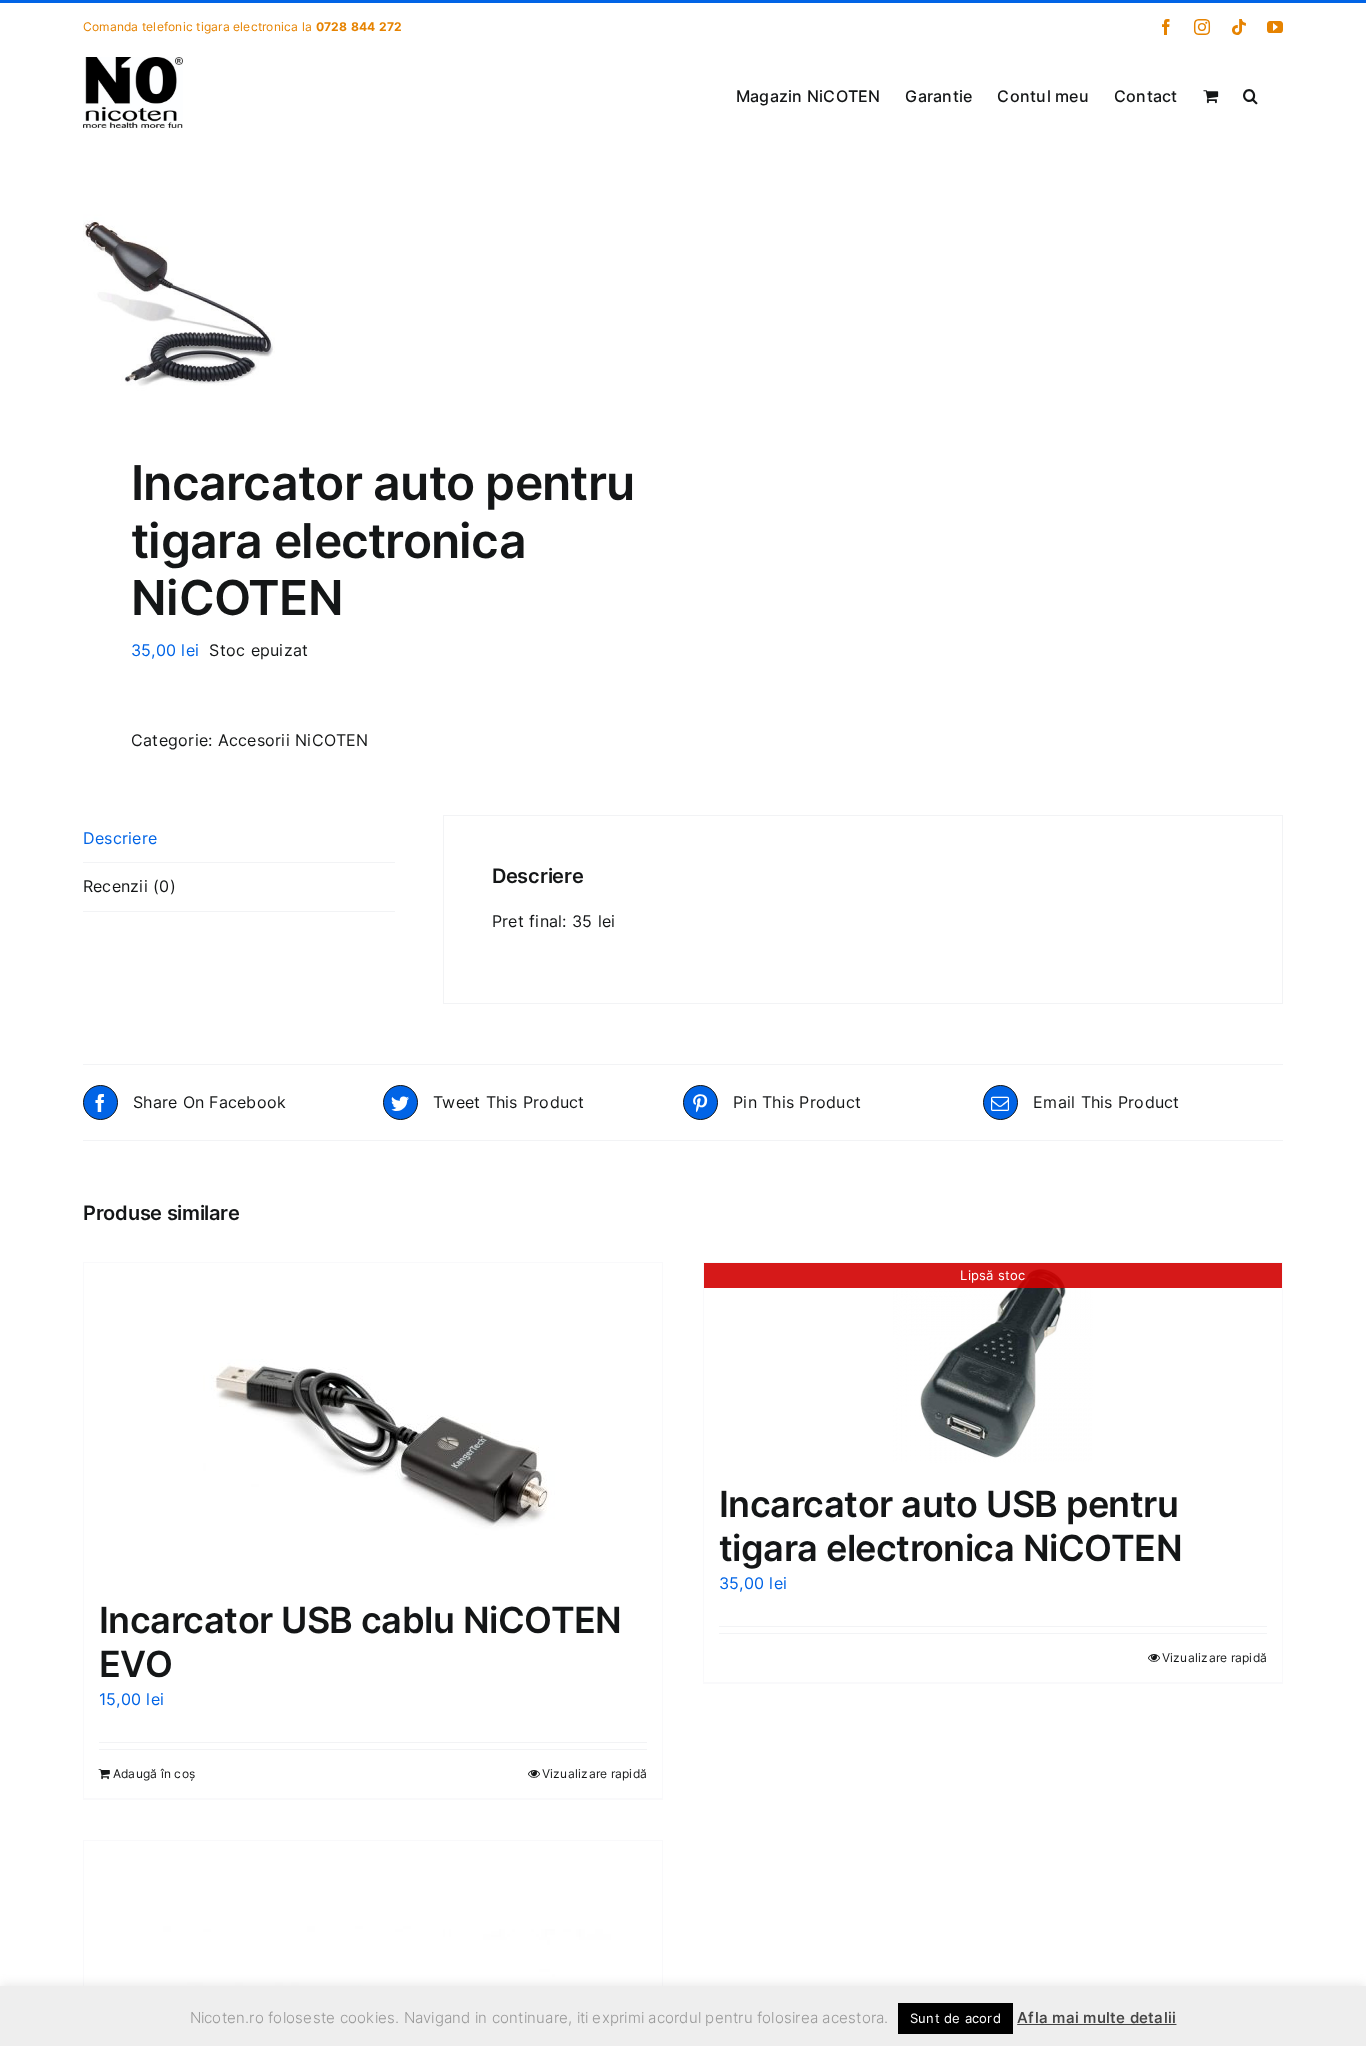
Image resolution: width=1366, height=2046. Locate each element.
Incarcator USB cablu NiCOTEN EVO (360, 1641)
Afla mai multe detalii (1096, 2017)
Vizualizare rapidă (594, 1773)
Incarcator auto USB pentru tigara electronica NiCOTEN (950, 1525)
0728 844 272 (359, 26)
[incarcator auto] (371, 304)
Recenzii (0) (129, 886)
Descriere (120, 838)
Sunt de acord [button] (955, 2018)
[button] (1250, 94)
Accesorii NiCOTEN (293, 740)
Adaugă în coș (154, 1773)
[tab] (239, 839)
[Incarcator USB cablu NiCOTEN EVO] (373, 1421)
